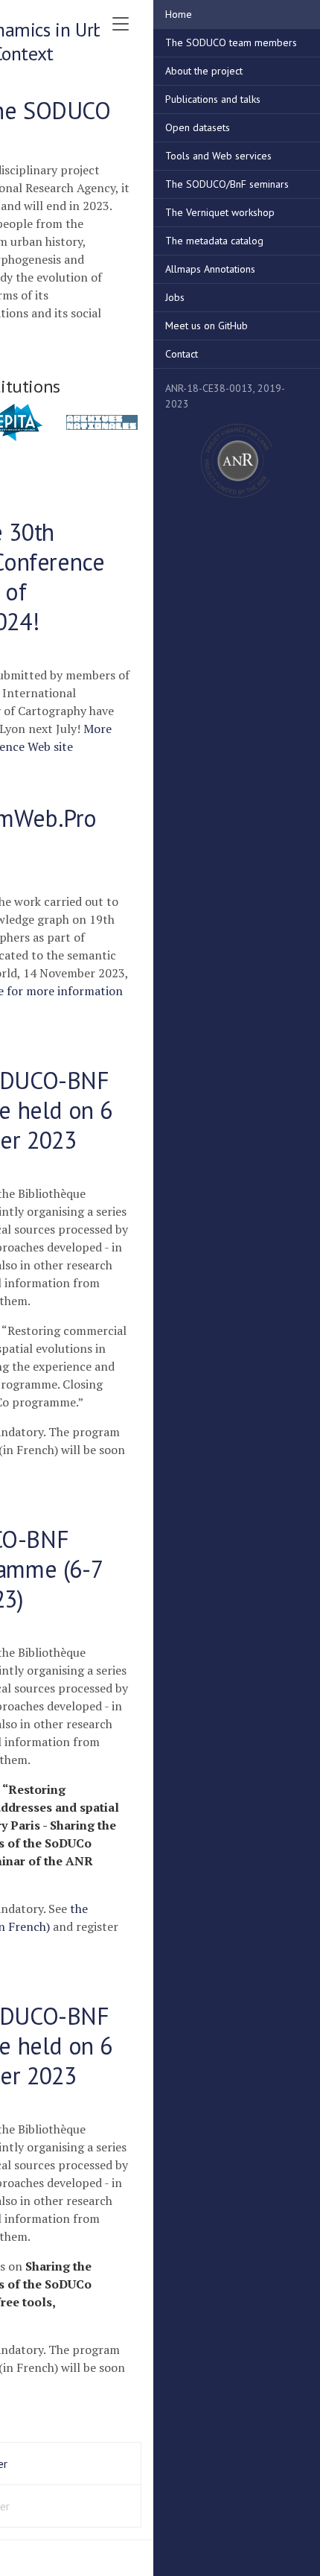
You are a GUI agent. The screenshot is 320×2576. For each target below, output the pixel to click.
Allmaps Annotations (210, 269)
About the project (204, 71)
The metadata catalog (214, 241)
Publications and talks (213, 99)
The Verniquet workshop (220, 212)
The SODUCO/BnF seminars (227, 184)
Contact (182, 354)
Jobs (175, 297)
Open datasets (198, 127)
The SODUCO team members (231, 42)
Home (179, 14)
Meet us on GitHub (207, 326)
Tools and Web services (218, 156)
